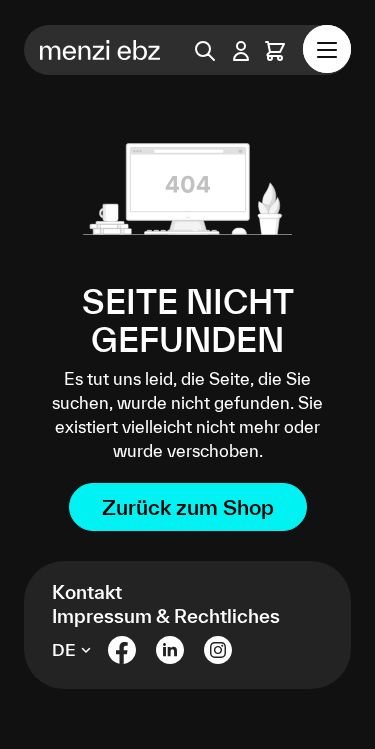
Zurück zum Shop (188, 507)
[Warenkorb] (275, 50)
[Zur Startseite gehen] (93, 50)
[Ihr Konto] (241, 50)
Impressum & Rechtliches (166, 616)
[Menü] (327, 49)
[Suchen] (205, 50)
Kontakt (87, 592)
